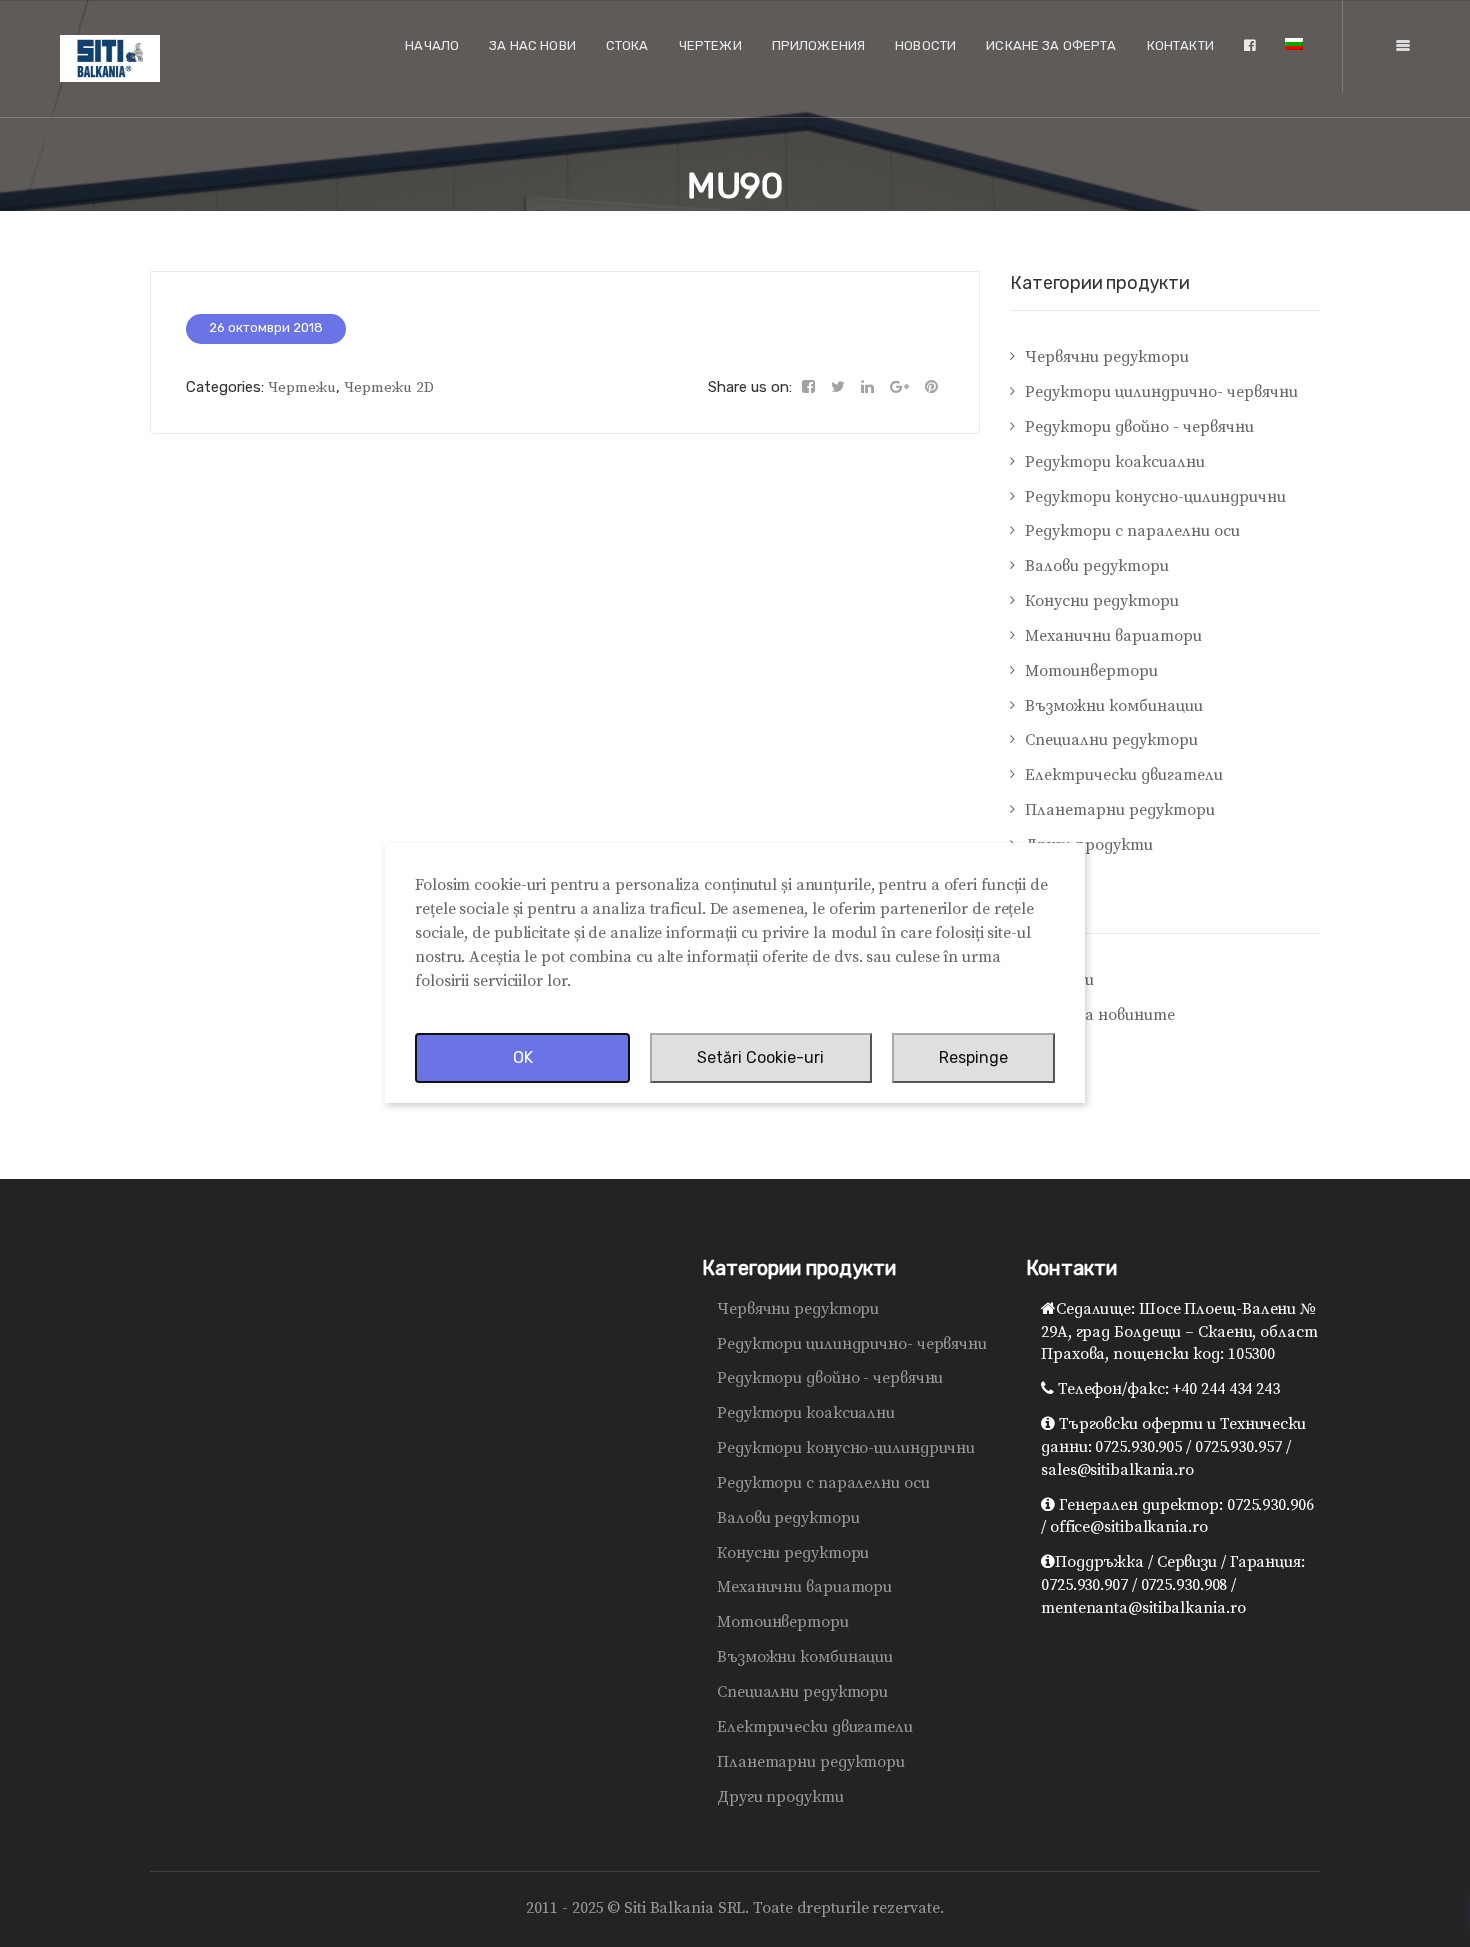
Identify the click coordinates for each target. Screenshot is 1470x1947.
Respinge (973, 1057)
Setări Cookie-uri (760, 1057)
